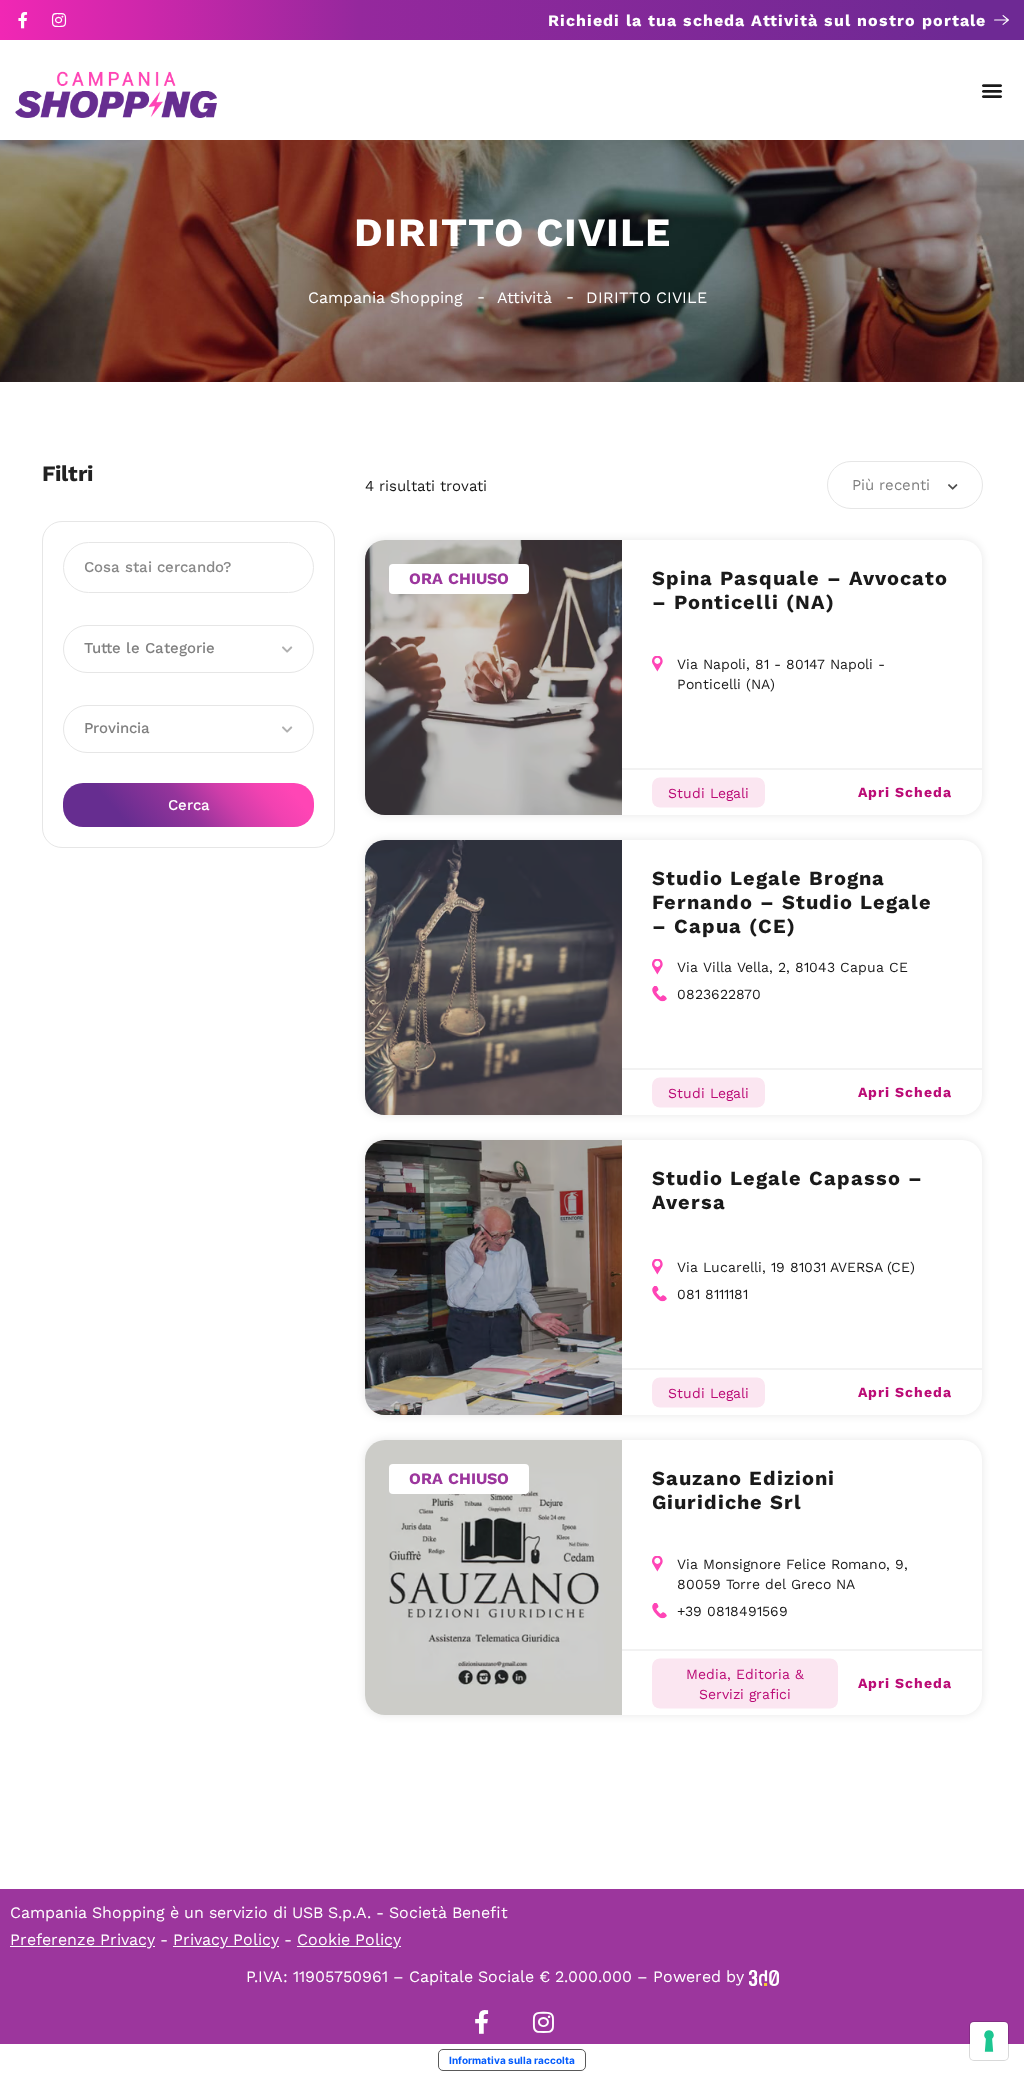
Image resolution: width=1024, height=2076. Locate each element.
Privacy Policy (226, 1939)
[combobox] (905, 485)
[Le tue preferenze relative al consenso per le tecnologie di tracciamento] (989, 2041)
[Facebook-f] (23, 20)
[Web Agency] (764, 1976)
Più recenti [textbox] (891, 485)
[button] (992, 90)
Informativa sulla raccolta (512, 2060)
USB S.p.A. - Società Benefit (400, 1912)
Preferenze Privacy (82, 1939)
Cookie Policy (349, 1939)
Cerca (189, 805)
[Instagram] (59, 20)
